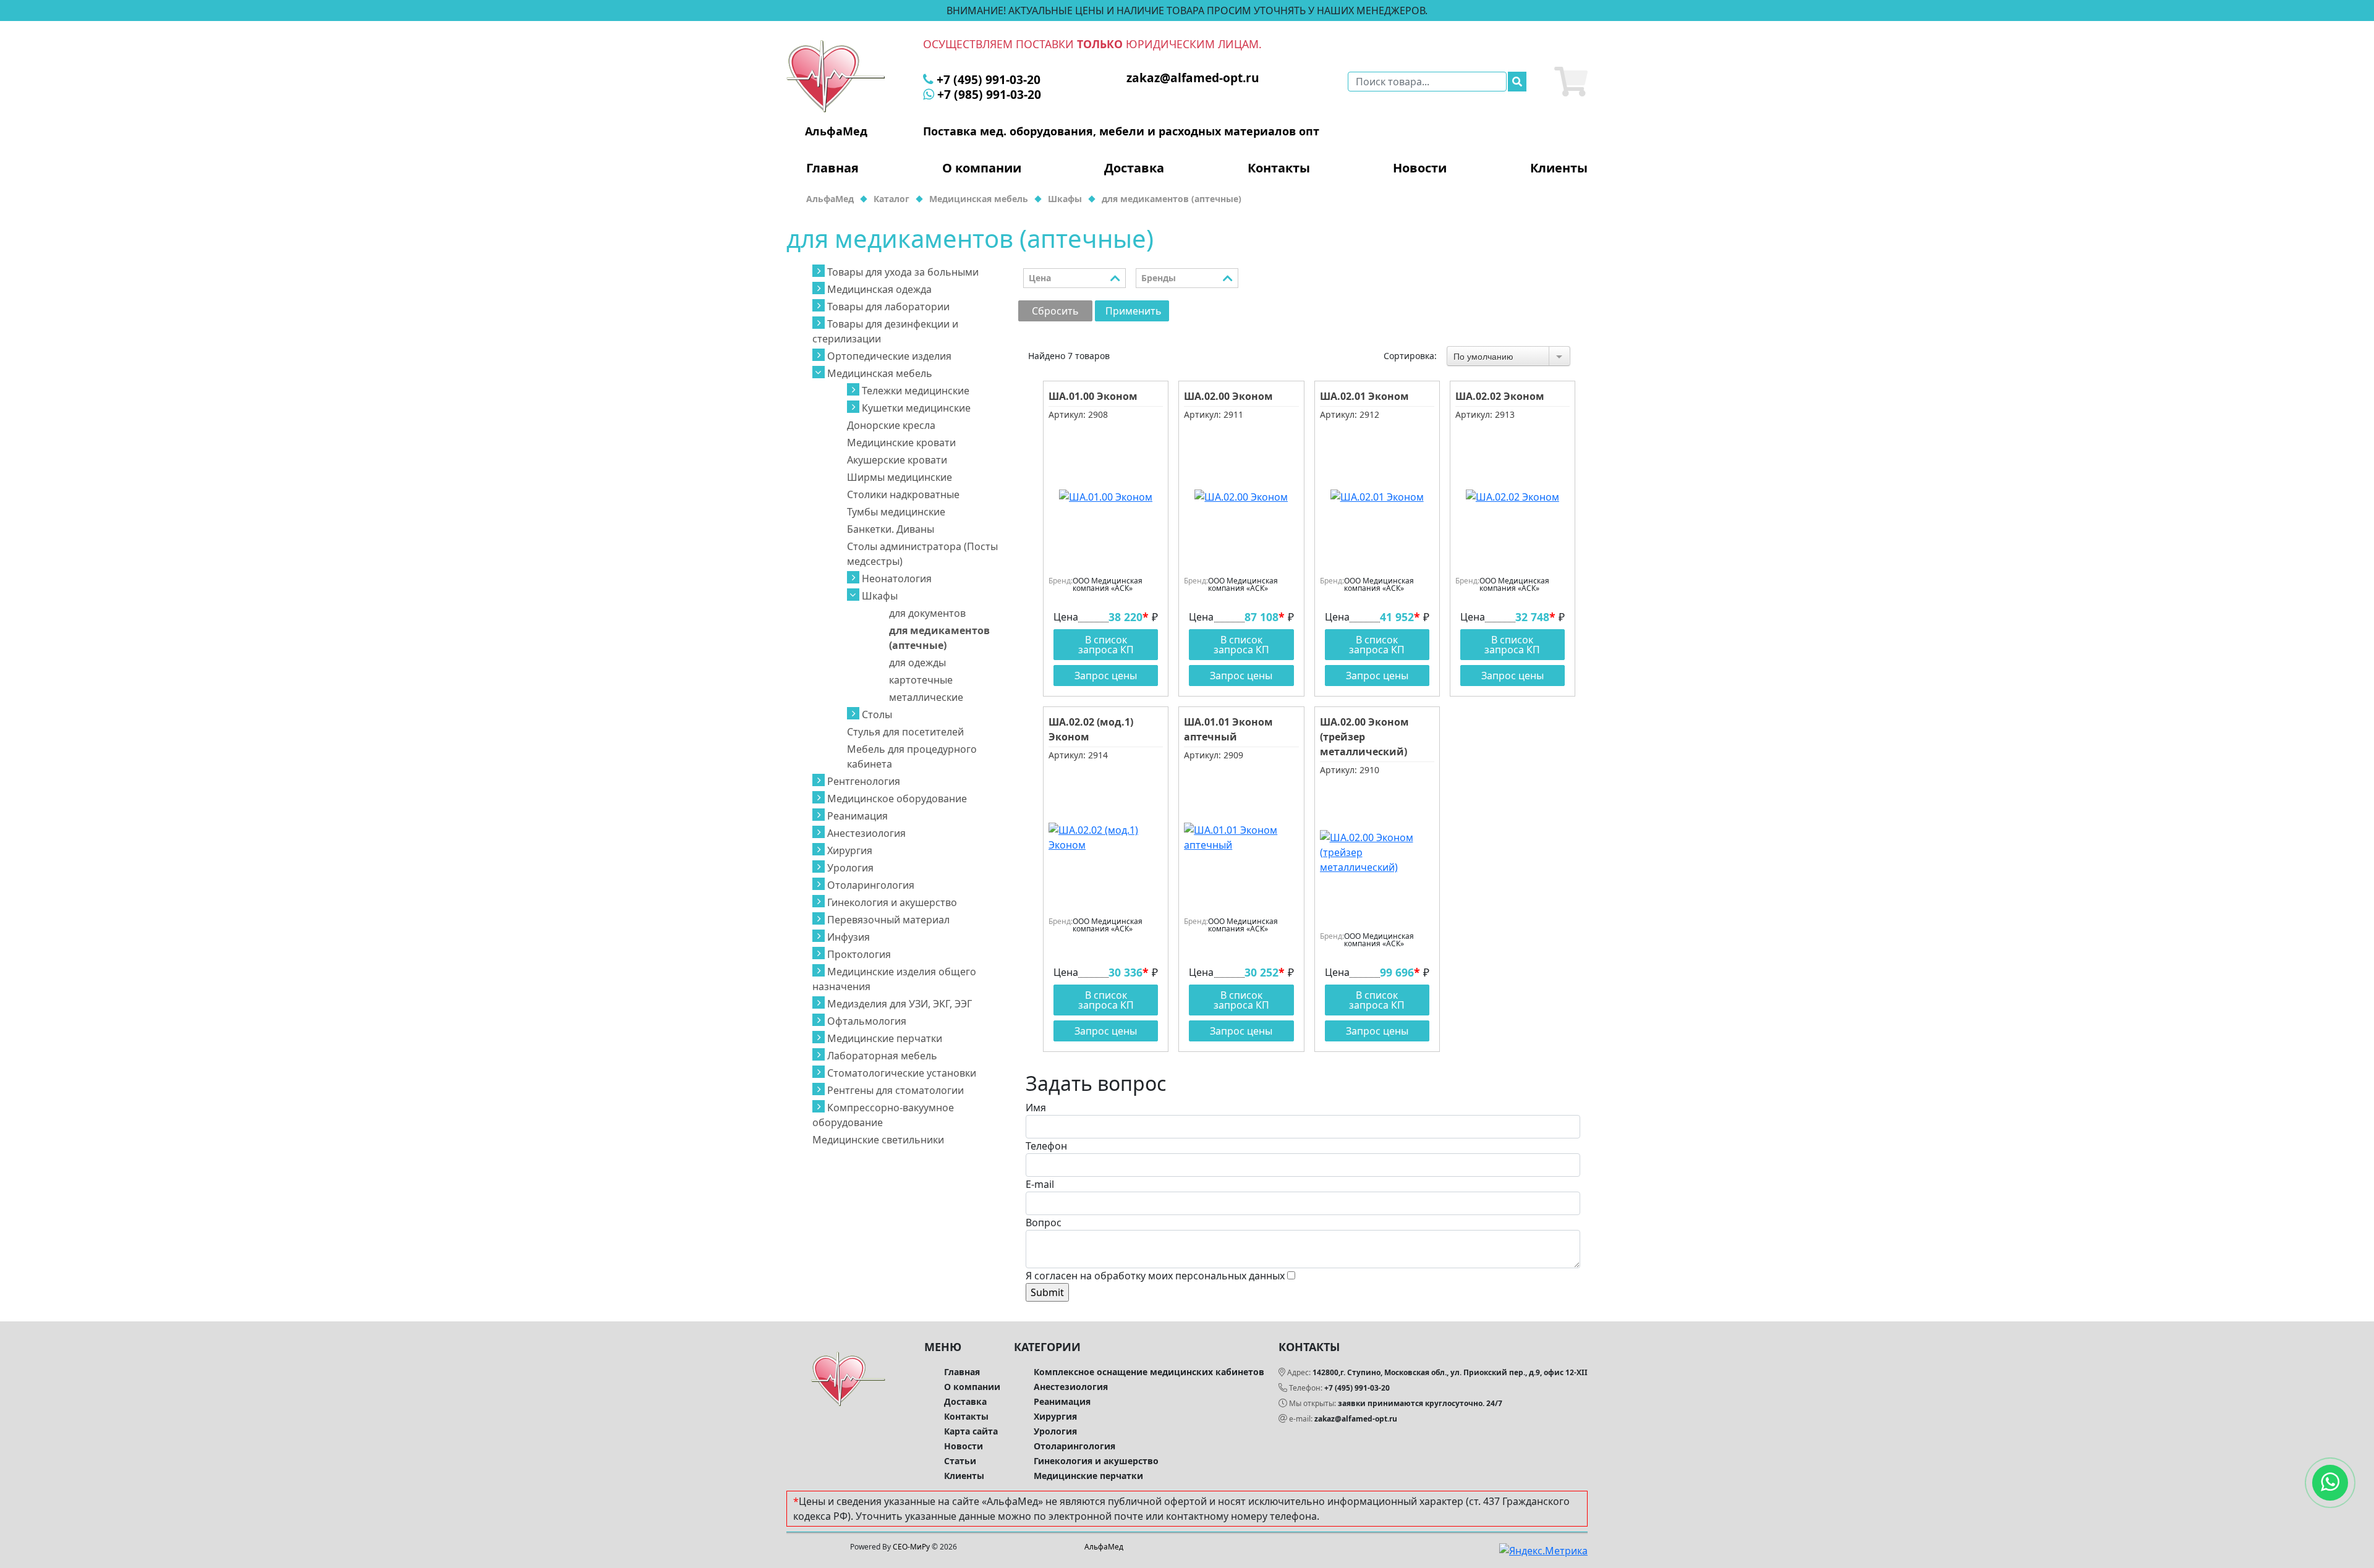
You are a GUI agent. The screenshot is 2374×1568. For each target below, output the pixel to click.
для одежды (917, 663)
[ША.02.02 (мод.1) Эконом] (1106, 837)
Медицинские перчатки (885, 1038)
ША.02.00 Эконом (1228, 396)
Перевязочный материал (888, 920)
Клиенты (1559, 168)
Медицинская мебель (880, 373)
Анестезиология (866, 833)
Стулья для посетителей (905, 732)
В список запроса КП (1106, 645)
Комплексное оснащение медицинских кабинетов (1149, 1372)
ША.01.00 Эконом (1093, 396)
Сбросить (1055, 311)
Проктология (859, 954)
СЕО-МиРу (911, 1547)
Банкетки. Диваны (891, 529)
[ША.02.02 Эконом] (1512, 497)
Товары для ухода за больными (903, 272)
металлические (926, 697)
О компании (982, 168)
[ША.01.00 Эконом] (1106, 497)
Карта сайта (971, 1431)
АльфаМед (1104, 1547)
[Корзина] (1571, 82)
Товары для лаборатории (888, 307)
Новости (1420, 168)
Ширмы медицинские (900, 477)
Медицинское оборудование (897, 799)
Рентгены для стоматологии (896, 1090)
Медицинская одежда (879, 289)
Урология (850, 868)
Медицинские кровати (901, 443)
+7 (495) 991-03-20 (1357, 1388)
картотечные (921, 680)
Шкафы (880, 596)
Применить (1134, 311)
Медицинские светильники (878, 1140)
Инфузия (849, 937)
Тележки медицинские (916, 391)
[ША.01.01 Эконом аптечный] (1241, 837)
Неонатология (897, 578)
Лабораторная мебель (882, 1056)
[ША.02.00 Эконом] (1241, 497)
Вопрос (1044, 1223)
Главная (832, 168)
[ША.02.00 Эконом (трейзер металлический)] (1377, 852)
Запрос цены (1106, 676)
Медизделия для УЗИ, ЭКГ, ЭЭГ (900, 1004)
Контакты (1279, 168)
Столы (877, 714)
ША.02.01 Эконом (1364, 396)
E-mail (1040, 1184)
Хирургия (850, 850)
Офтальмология (867, 1021)
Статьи (960, 1461)
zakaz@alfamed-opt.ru (1356, 1419)
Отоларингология (871, 885)
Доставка (1134, 168)
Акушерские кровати (897, 460)
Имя (1036, 1108)
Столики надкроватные (903, 494)
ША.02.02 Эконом (1500, 396)
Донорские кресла (891, 425)
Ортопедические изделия (889, 356)
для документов (927, 613)
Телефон (1046, 1146)
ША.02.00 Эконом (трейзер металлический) (1364, 737)
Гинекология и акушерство (892, 902)
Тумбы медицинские (896, 512)
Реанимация (857, 816)
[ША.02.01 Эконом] (1377, 497)
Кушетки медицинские (916, 408)
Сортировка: (1410, 356)
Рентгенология (864, 781)
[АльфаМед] (836, 75)
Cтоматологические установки (902, 1073)
